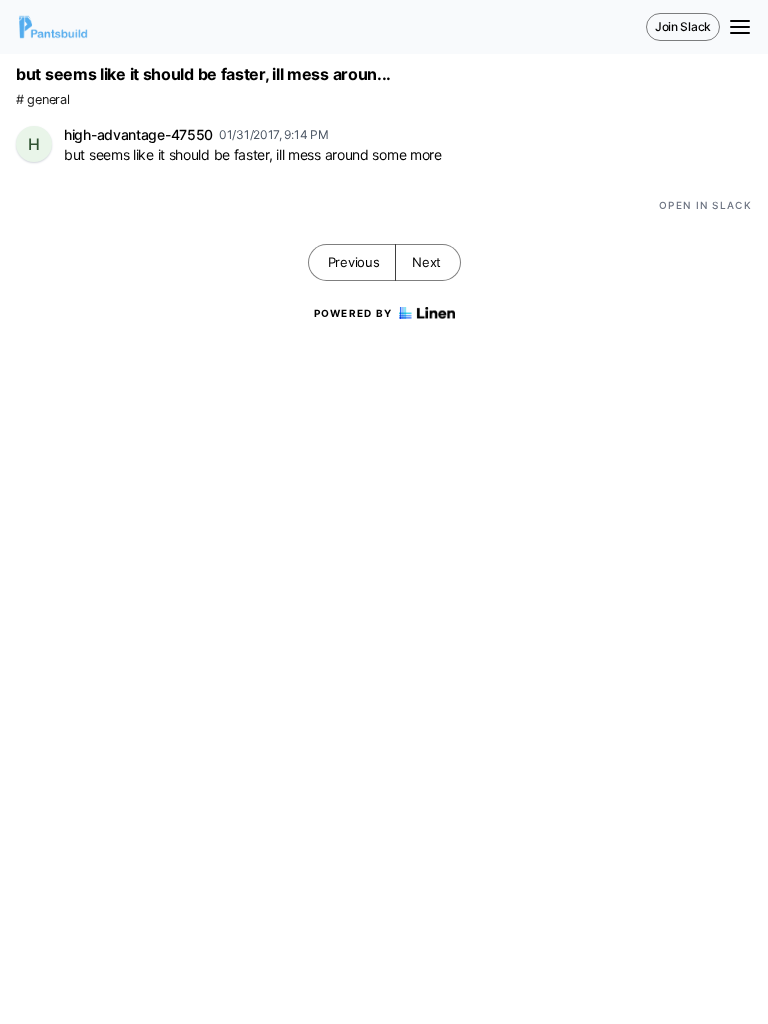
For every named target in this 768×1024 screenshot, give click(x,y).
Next (426, 262)
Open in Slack (705, 205)
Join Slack (683, 26)
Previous (354, 262)
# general (42, 99)
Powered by (353, 313)
